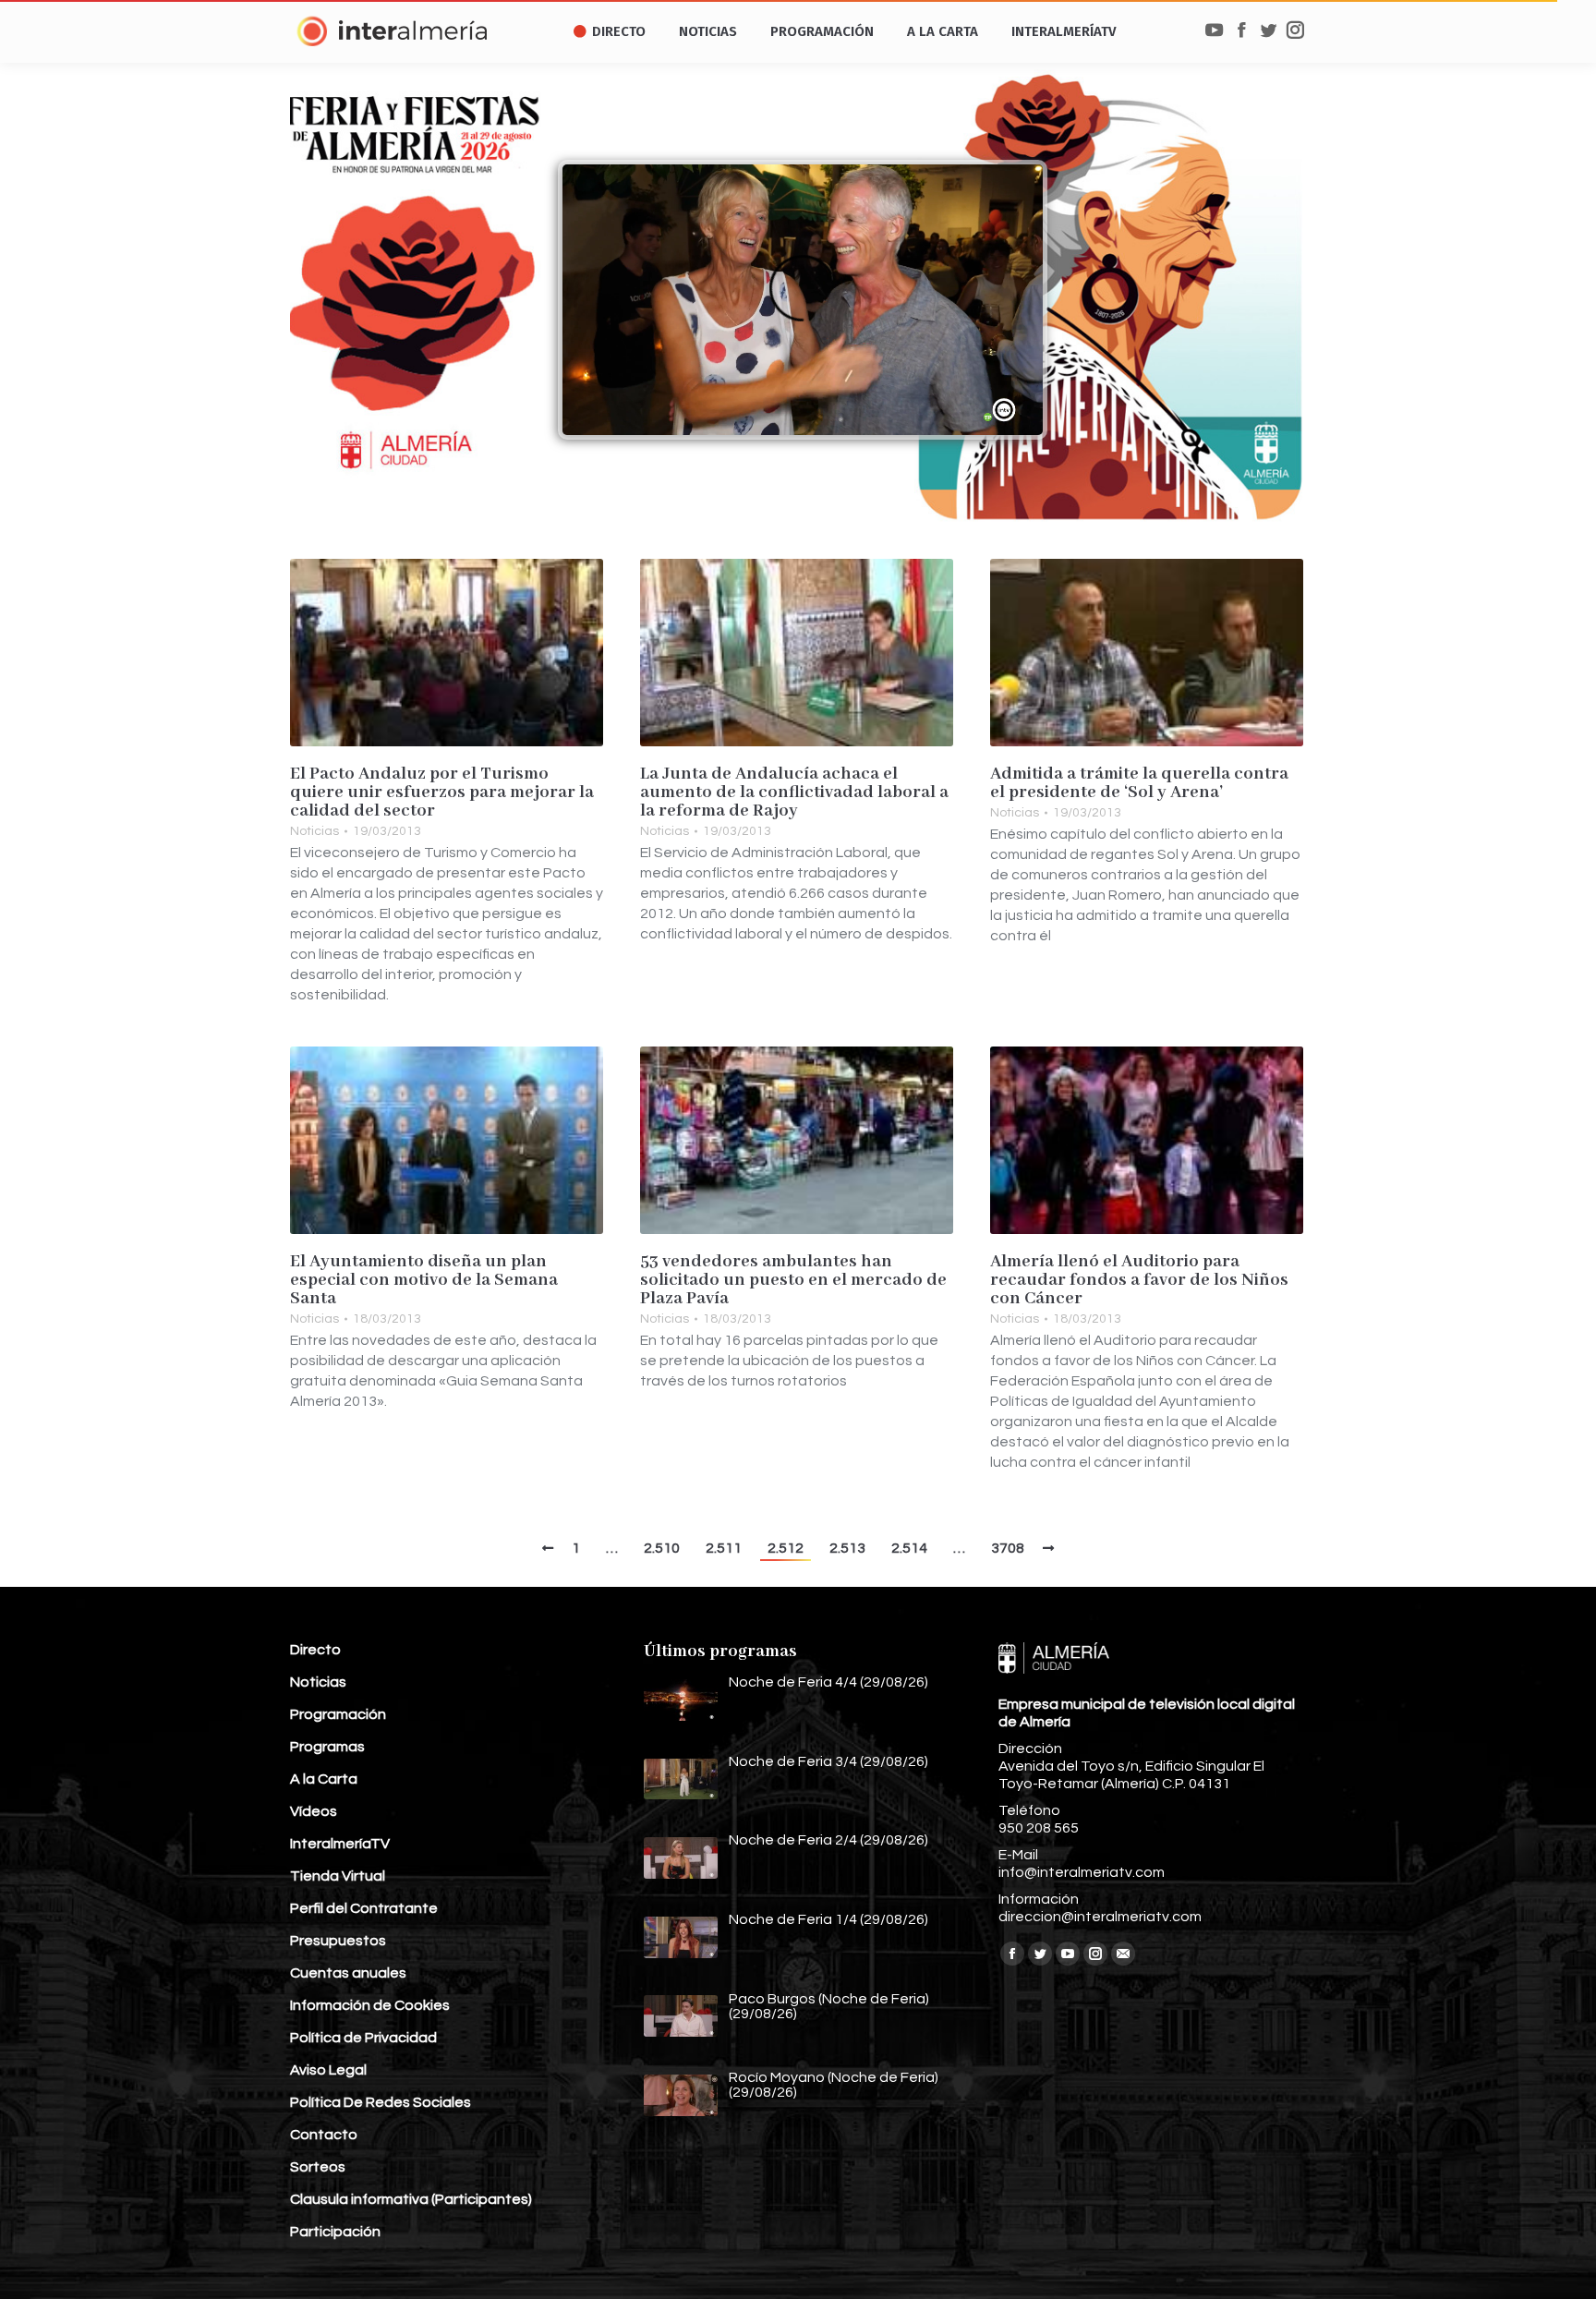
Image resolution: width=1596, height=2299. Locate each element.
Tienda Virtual (338, 1876)
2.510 (662, 1548)
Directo (315, 1650)
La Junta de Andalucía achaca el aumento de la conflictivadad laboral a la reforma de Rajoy (794, 793)
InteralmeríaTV (340, 1844)
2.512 (786, 1548)
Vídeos (314, 1811)
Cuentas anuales (348, 1973)
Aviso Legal (328, 2070)
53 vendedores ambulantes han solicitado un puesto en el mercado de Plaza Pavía (793, 1280)
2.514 (909, 1548)
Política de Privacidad (363, 2038)
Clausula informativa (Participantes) (411, 2199)
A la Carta (324, 1779)
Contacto (324, 2135)
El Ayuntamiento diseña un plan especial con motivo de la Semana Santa (424, 1280)
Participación (335, 2232)
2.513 (847, 1548)
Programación (338, 1714)
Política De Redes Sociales (381, 2102)
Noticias (314, 831)
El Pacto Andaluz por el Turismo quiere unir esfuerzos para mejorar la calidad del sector (442, 793)
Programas (327, 1747)
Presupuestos (338, 1941)
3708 (1008, 1548)
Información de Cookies (370, 2005)
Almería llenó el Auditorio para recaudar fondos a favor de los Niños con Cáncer (1139, 1280)
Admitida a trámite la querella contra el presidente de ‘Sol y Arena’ (1139, 783)
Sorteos (318, 2167)
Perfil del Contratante (364, 1908)
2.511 (724, 1548)
